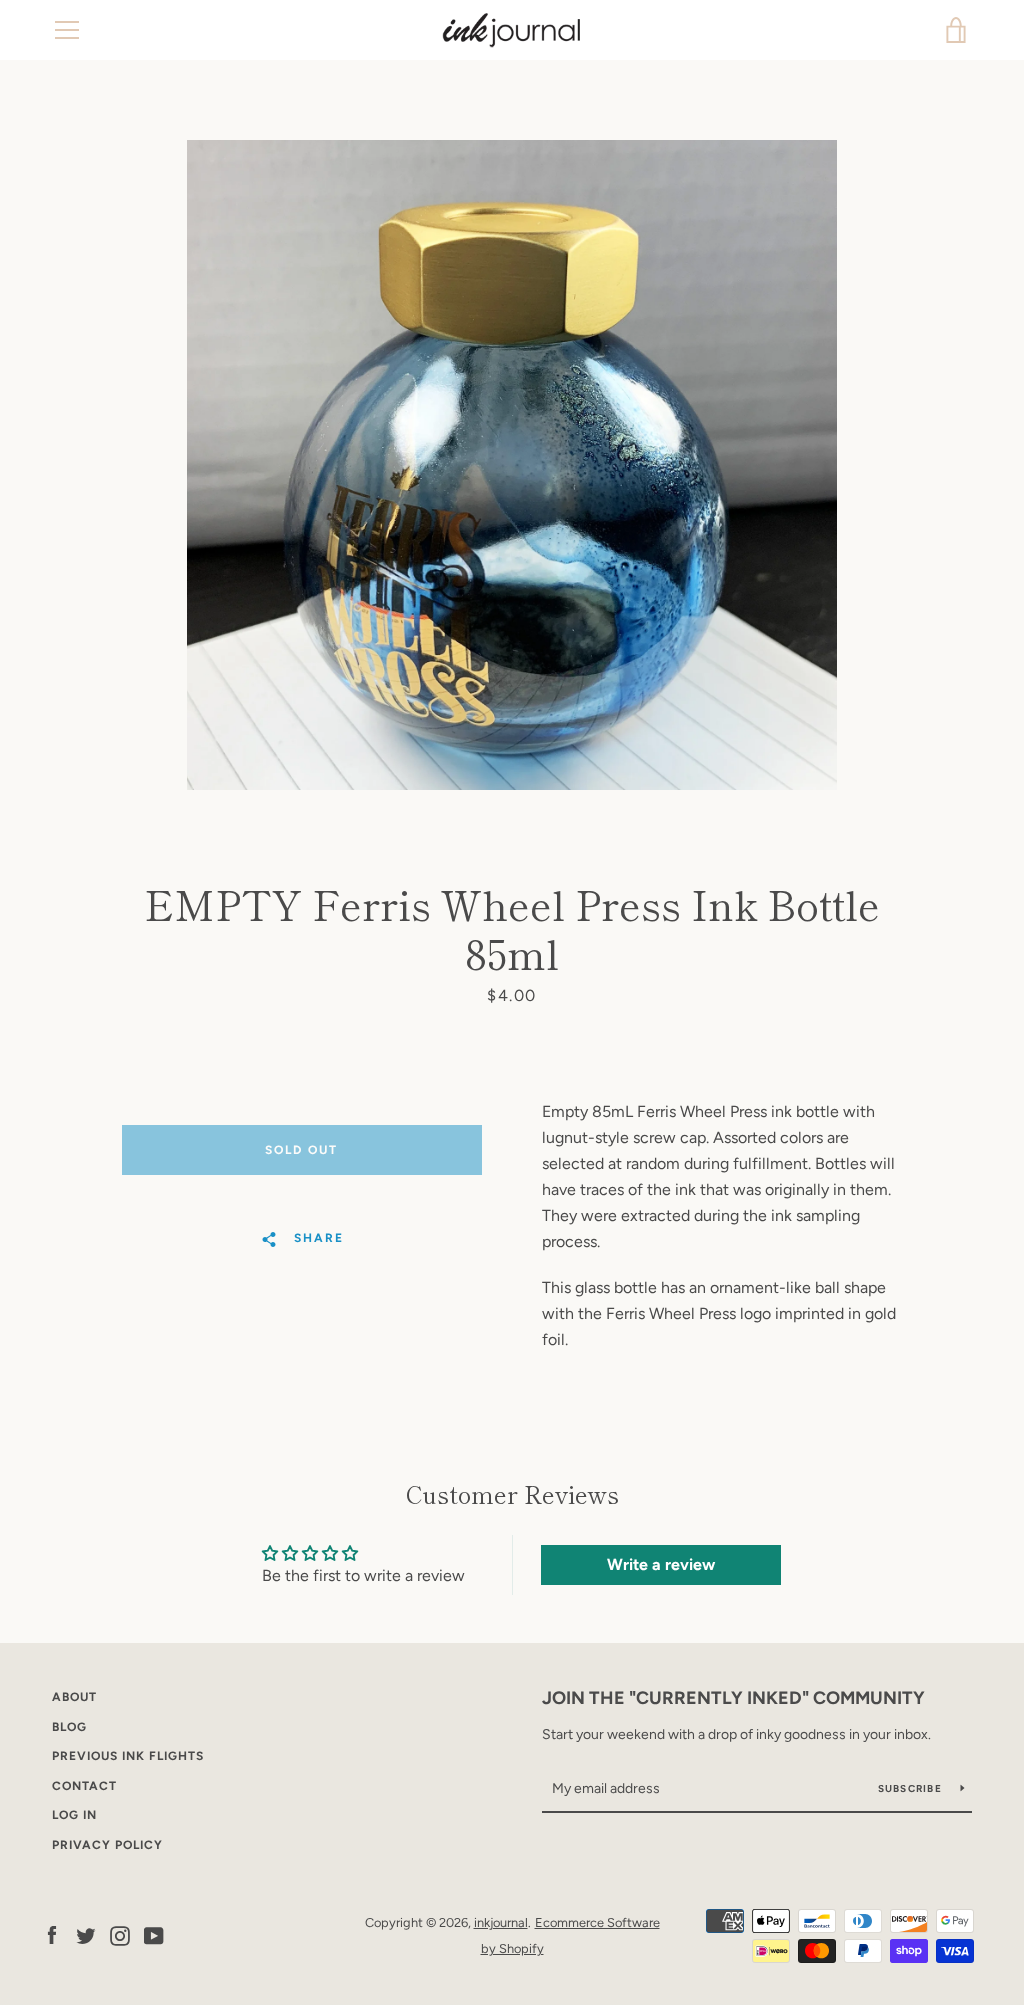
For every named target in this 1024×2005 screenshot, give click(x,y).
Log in (74, 1815)
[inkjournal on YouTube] (154, 1934)
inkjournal (501, 1922)
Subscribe (912, 1788)
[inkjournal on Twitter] (86, 1934)
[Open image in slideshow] (512, 465)
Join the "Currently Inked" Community (733, 1698)
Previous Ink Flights (128, 1756)
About (74, 1697)
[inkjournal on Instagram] (120, 1934)
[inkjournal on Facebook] (52, 1934)
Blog (69, 1727)
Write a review (661, 1564)
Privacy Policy (107, 1845)
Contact (84, 1786)
